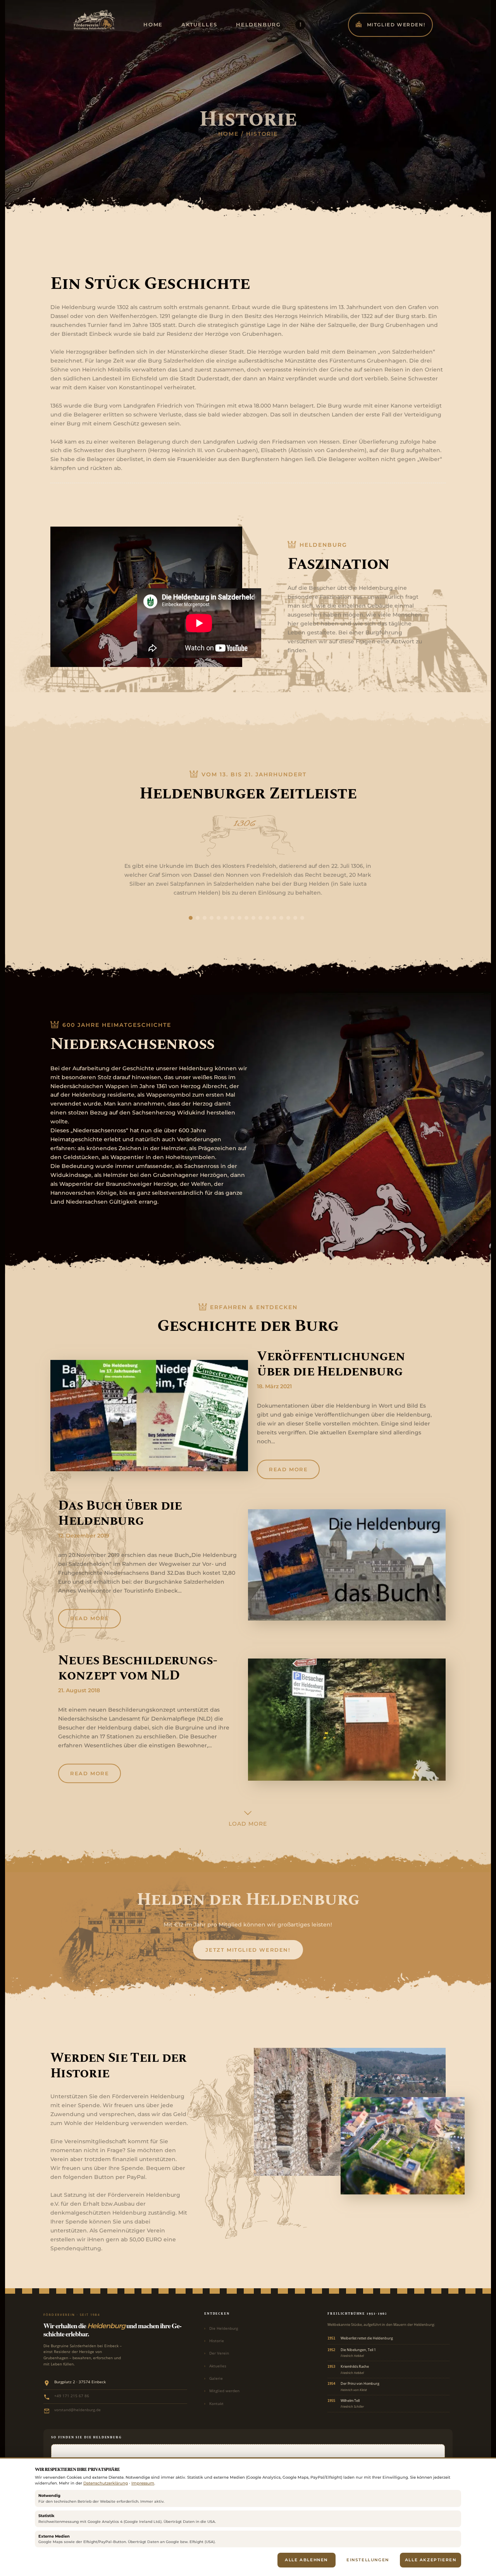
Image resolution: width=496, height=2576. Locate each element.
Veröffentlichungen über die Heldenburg (331, 1364)
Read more (288, 1469)
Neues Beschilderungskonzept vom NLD (138, 1668)
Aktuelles (218, 2366)
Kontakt (216, 2403)
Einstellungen (368, 2560)
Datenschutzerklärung (106, 2483)
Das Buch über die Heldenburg (120, 1513)
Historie (217, 2341)
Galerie (216, 2378)
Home (228, 134)
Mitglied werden (224, 2391)
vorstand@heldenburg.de (77, 2410)
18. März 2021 (274, 1386)
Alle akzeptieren (431, 2560)
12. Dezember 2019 (84, 1536)
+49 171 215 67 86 (72, 2396)
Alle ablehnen (306, 2560)
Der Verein (219, 2353)
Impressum (143, 2483)
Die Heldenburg (224, 2328)
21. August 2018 (79, 1690)
